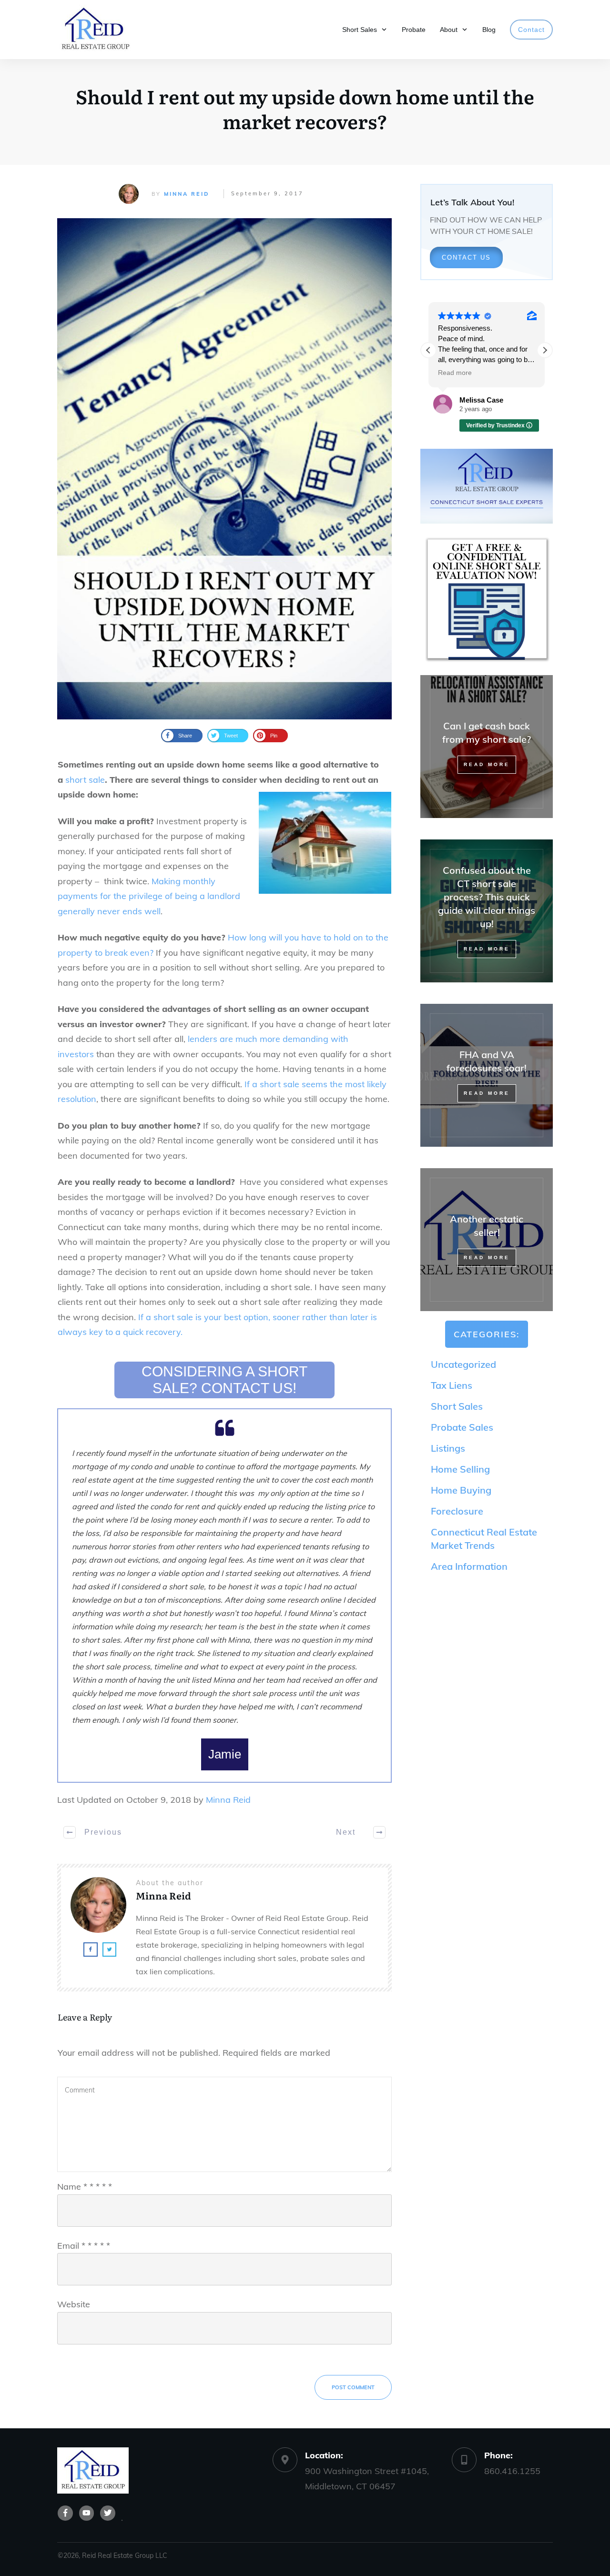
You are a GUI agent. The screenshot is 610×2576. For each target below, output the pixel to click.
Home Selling (460, 1469)
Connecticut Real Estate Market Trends (484, 1539)
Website (74, 2304)
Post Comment (353, 2387)
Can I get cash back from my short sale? (487, 747)
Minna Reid (187, 194)
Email (84, 2246)
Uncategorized (463, 1364)
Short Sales (457, 1406)
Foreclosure (457, 1511)
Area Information (469, 1566)
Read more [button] (455, 373)
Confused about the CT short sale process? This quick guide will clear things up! (487, 911)
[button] (545, 350)
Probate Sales (462, 1427)
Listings (448, 1448)
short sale (85, 780)
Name (85, 2187)
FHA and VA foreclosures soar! (487, 1075)
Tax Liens (452, 1385)
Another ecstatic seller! (487, 1240)
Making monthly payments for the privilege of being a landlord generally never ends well (149, 896)
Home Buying (461, 1490)
